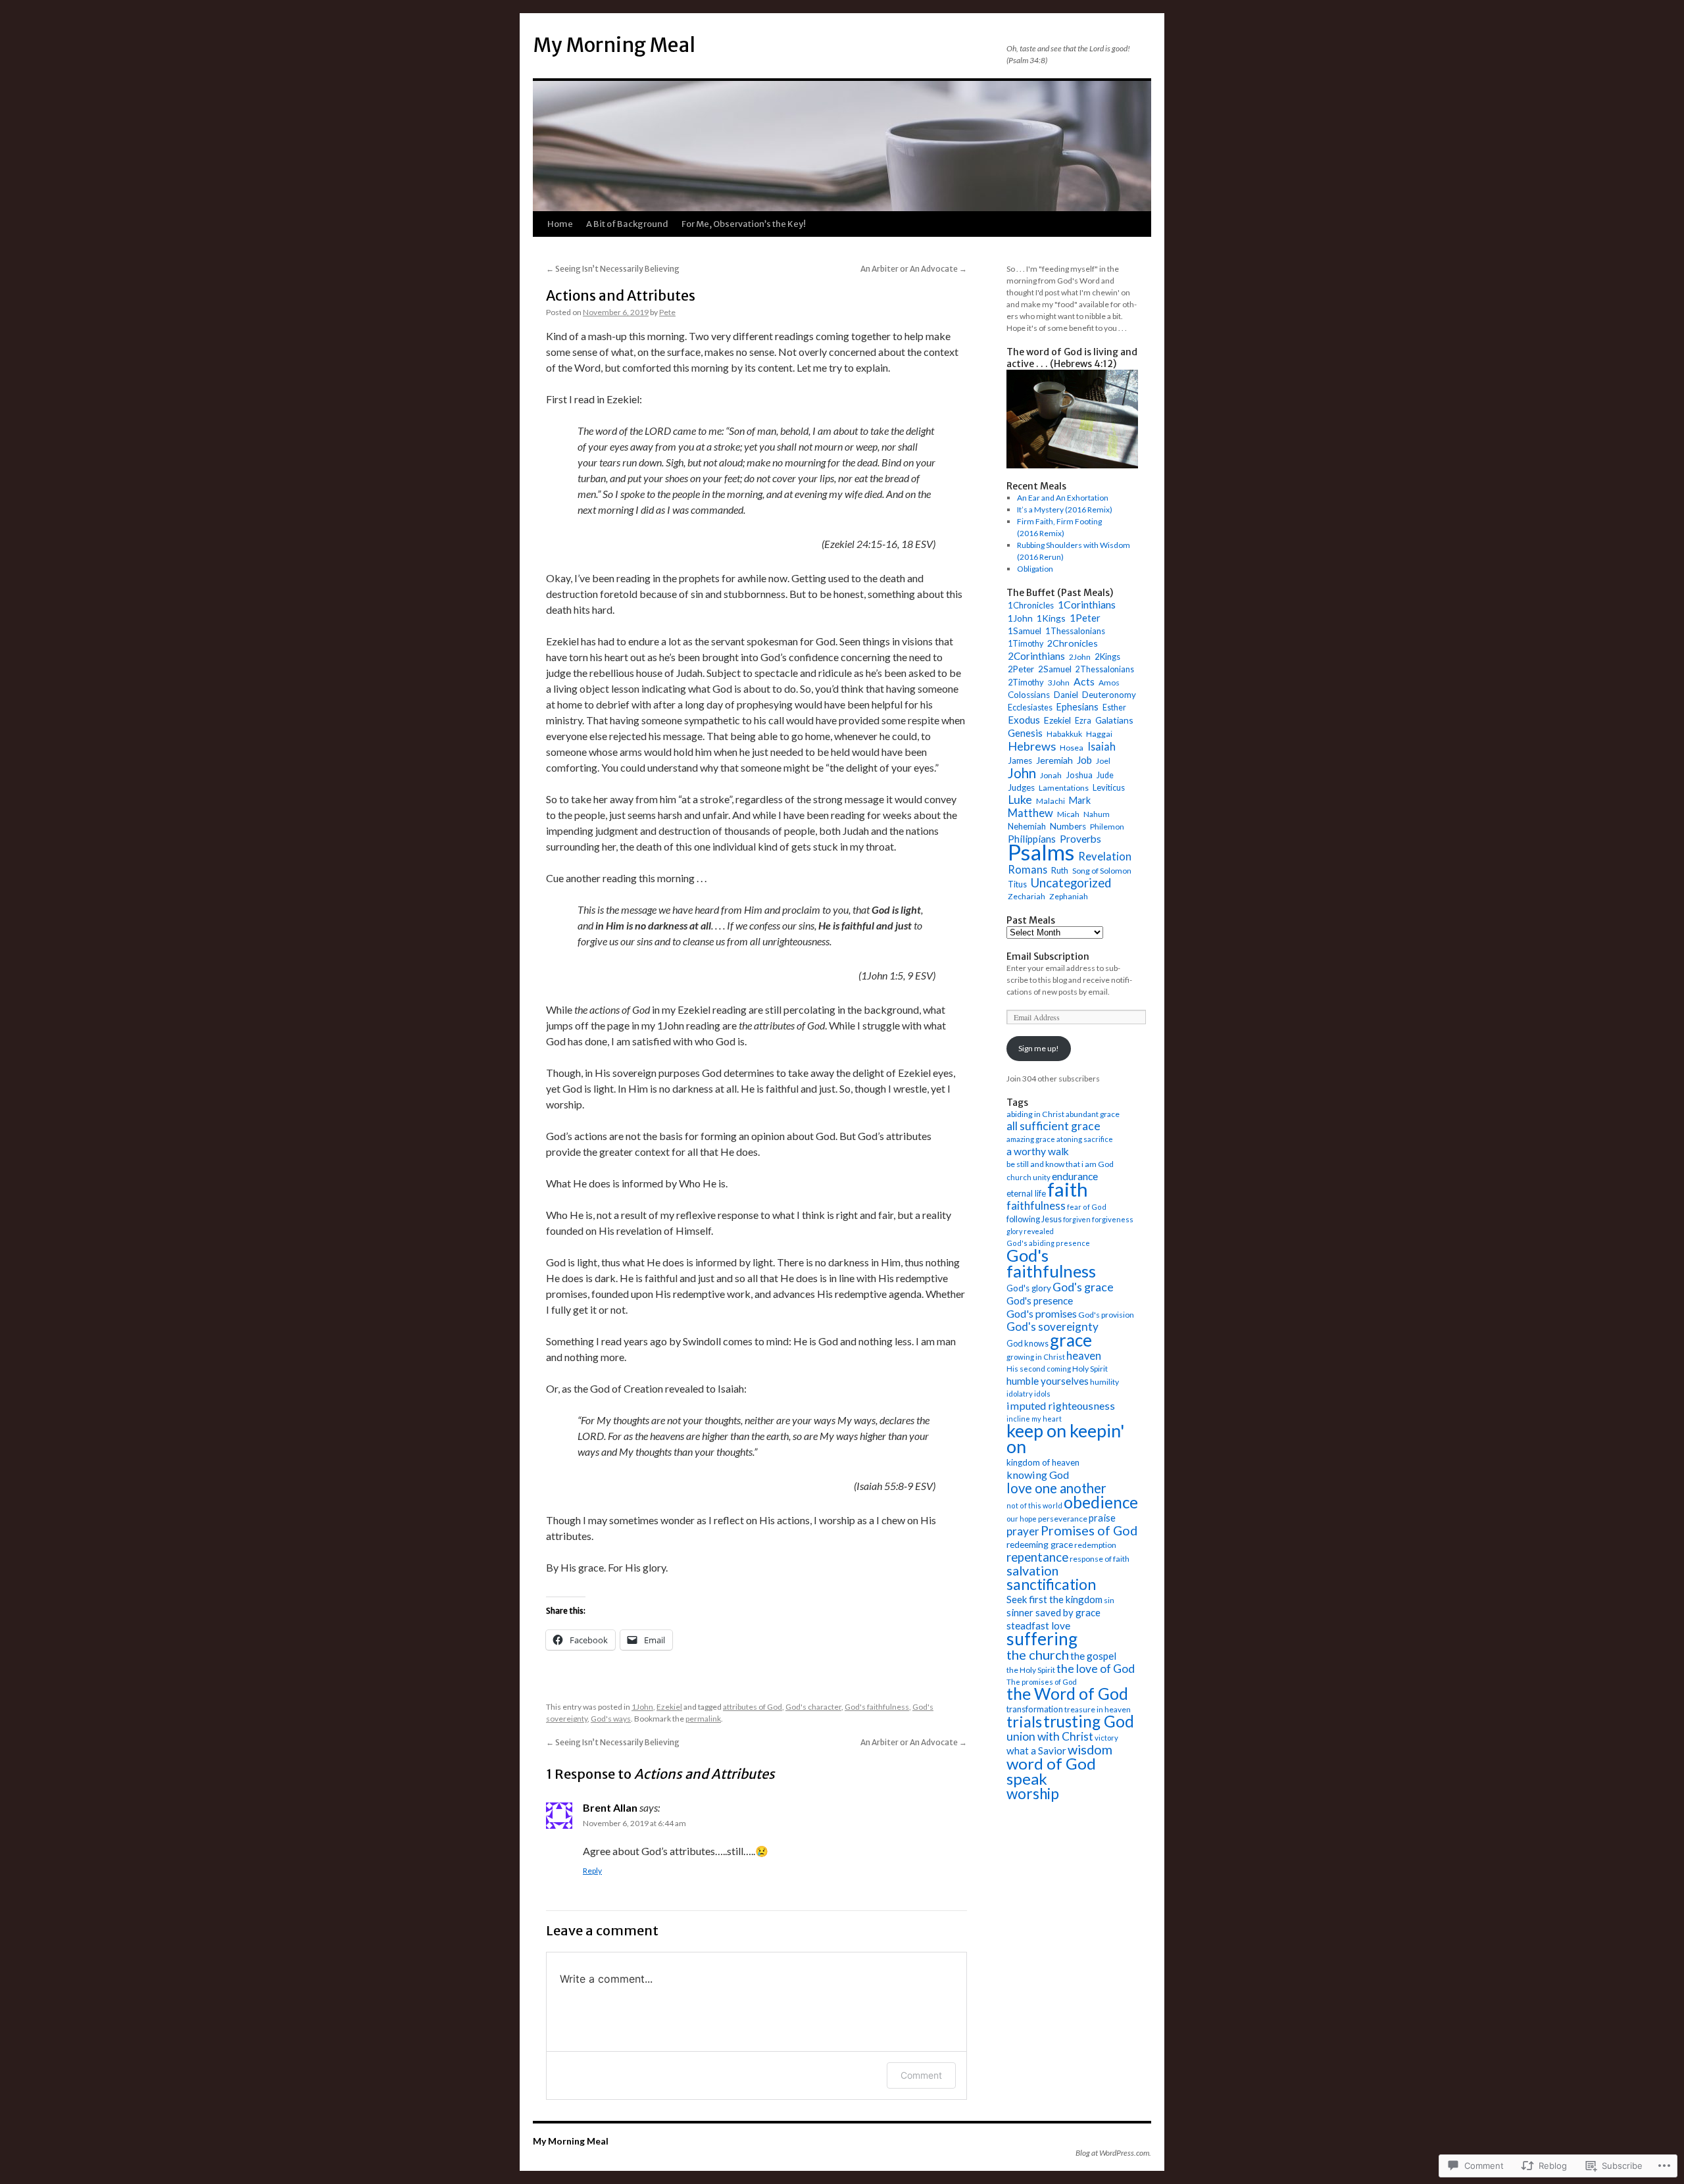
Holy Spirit (1090, 1369)
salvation (1032, 1571)
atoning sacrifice (1085, 1139)
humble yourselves (1048, 1381)
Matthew (1030, 813)
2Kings (1107, 657)
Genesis (1025, 733)
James (1020, 760)
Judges (1021, 787)
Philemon (1107, 827)
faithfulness (1036, 1205)
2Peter (1021, 669)
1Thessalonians (1075, 631)
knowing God (1038, 1475)
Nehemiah (1027, 826)
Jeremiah (1054, 760)
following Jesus (1034, 1219)
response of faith (1100, 1559)
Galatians (1114, 720)
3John (1059, 682)
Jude (1105, 775)
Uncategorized (1071, 883)
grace (1071, 1340)
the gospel (1093, 1656)
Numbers (1068, 826)
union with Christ (1050, 1736)
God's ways (611, 1719)
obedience (1101, 1502)
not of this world (1034, 1505)
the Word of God (1067, 1694)
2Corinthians (1036, 656)
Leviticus (1109, 787)
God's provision (1106, 1315)
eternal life (1026, 1193)
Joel (1103, 761)
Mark (1080, 800)
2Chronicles (1073, 643)
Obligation (1035, 569)
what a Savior (1036, 1750)
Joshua (1079, 775)
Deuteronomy (1109, 695)
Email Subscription (1048, 956)
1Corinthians (1087, 604)
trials (1024, 1722)
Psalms (1041, 852)
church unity (1028, 1177)
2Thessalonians (1105, 669)
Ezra (1083, 721)
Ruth (1060, 871)
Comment (921, 2075)
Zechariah (1027, 896)
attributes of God (753, 1707)
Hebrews (1032, 746)
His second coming (1039, 1369)
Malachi (1051, 801)
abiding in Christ (1035, 1114)
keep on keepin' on (1066, 1438)
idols (1042, 1394)
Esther (1114, 707)
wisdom (1090, 1750)
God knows (1028, 1343)
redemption (1095, 1545)
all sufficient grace (1053, 1126)
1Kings (1051, 618)
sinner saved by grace (1053, 1612)
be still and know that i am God (1060, 1164)
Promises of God (1089, 1530)
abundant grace (1093, 1114)
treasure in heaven (1098, 1709)
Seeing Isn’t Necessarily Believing (613, 269)
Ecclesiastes (1030, 707)
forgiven (1077, 1219)
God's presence (1040, 1301)
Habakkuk (1064, 734)
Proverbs (1080, 839)
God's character (813, 1707)
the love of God (1096, 1669)
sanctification (1051, 1584)
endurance (1075, 1176)
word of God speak (1051, 1771)
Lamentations (1064, 788)
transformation (1035, 1709)
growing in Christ (1036, 1357)
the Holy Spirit (1031, 1670)
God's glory (1029, 1288)
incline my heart (1034, 1419)
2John (1080, 657)
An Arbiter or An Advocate (914, 269)
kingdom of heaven (1043, 1462)
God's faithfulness (877, 1707)
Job (1084, 760)
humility (1104, 1382)
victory (1106, 1738)
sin (1109, 1600)
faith (1068, 1189)
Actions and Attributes (621, 296)
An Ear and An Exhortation (1063, 498)
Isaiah (1102, 746)
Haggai (1099, 734)
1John (642, 1707)
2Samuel (1055, 669)
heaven (1084, 1356)
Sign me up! (1039, 1048)
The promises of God (1042, 1682)
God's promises (1042, 1313)
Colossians (1029, 695)
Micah (1068, 814)
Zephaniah (1069, 896)
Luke (1020, 800)
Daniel (1066, 695)
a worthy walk (1038, 1151)
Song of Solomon (1102, 871)
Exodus (1024, 720)
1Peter (1085, 618)
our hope (1022, 1519)
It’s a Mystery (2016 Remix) (1065, 509)
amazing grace (1031, 1139)
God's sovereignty (1052, 1327)
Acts (1084, 681)
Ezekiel (669, 1707)
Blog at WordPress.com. (1113, 2153)
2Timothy (1026, 682)
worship (1033, 1794)
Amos (1109, 682)
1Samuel (1025, 631)
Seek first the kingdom (1054, 1599)
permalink (703, 1719)
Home (560, 224)
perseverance (1063, 1519)
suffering (1042, 1639)
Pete (667, 312)
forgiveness (1113, 1219)
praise (1102, 1518)
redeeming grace (1040, 1544)
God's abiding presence (1048, 1243)
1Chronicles (1031, 605)
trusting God (1089, 1721)
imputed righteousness (1061, 1405)
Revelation (1105, 856)
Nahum (1097, 814)
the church (1038, 1654)
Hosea (1072, 748)
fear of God (1087, 1207)
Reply (592, 1871)
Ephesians (1077, 707)
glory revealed (1030, 1231)
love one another (1056, 1488)
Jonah (1051, 775)
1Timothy (1026, 644)
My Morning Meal (614, 45)
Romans (1028, 869)
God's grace (1083, 1287)
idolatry (1020, 1394)
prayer (1023, 1531)
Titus (1017, 884)
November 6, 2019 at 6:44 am (634, 1823)
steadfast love (1038, 1626)
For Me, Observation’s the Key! (744, 224)
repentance (1037, 1557)
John (1022, 773)
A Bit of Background (627, 224)
